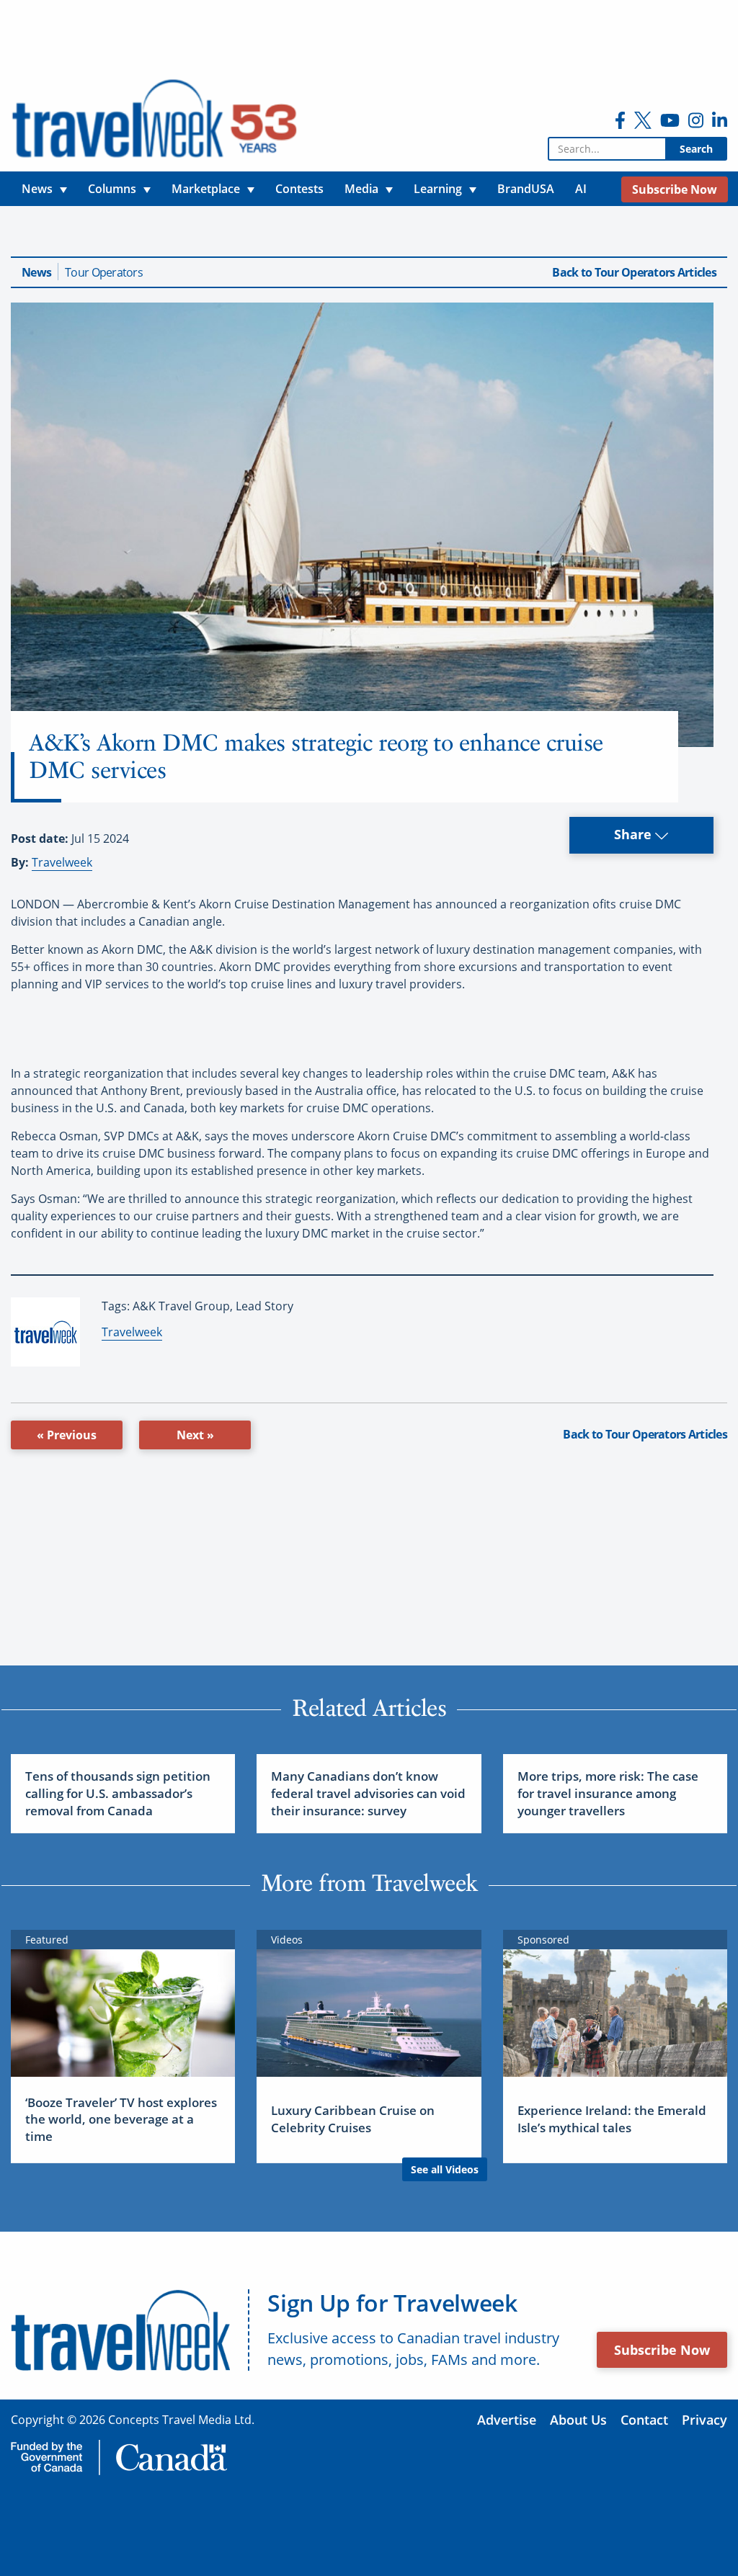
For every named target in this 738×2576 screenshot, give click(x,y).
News (36, 272)
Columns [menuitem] (112, 189)
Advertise (507, 2420)
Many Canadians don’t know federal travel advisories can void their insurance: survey (368, 1793)
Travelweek (62, 862)
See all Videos (445, 2169)
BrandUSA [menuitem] (526, 189)
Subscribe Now (662, 2350)
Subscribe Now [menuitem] (675, 189)
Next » (195, 1435)
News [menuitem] (37, 189)
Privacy (704, 2420)
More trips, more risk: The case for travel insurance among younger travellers (608, 1793)
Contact (644, 2420)
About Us (578, 2420)
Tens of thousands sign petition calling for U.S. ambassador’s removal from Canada (118, 1793)
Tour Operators (104, 272)
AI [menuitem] (581, 189)
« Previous (67, 1435)
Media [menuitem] (361, 189)
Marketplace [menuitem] (206, 189)
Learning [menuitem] (438, 189)
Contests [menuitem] (299, 189)
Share (635, 834)
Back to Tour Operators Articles (634, 272)
